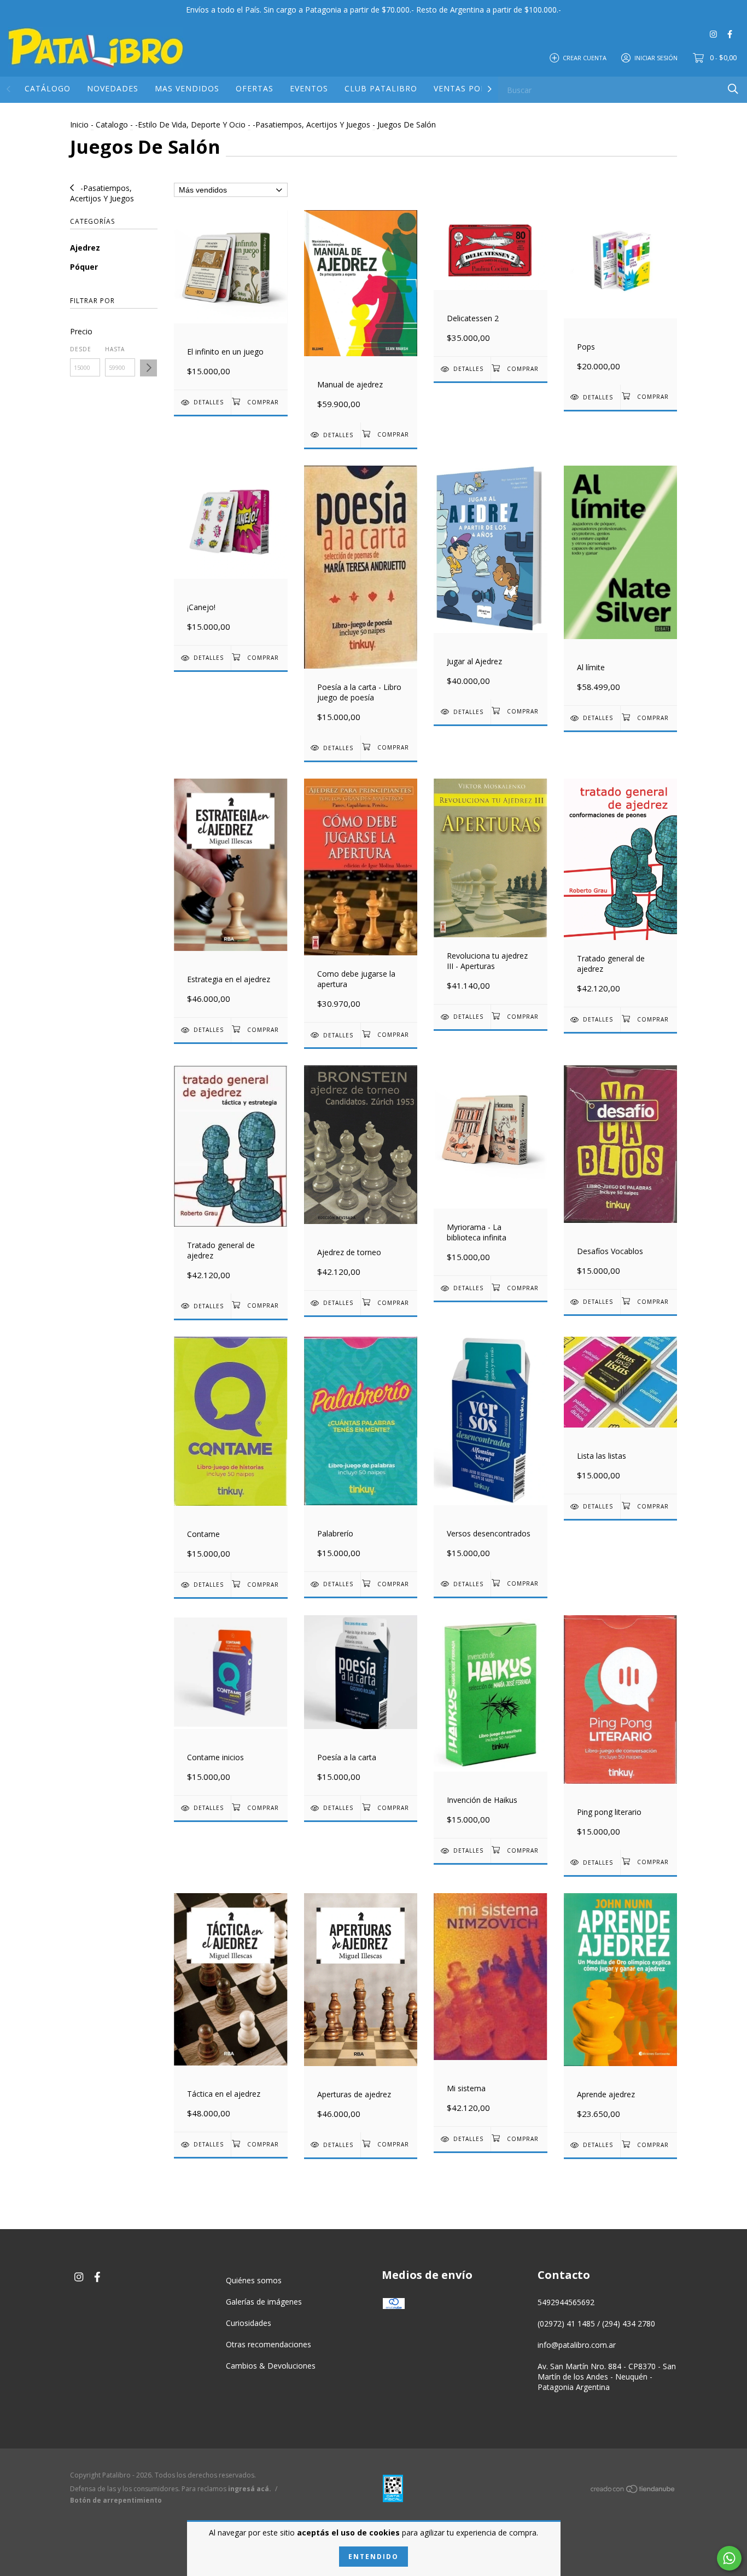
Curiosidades (249, 2323)
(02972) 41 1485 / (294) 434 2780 (596, 2323)
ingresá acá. (250, 2489)
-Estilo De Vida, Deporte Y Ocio (190, 124)
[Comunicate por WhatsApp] (729, 2558)
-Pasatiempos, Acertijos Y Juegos (311, 124)
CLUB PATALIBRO (381, 88)
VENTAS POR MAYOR (476, 88)
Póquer (84, 267)
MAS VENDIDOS (187, 88)
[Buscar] (733, 89)
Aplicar (148, 368)
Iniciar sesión (656, 57)
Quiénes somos (254, 2280)
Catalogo (112, 124)
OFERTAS (255, 88)
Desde (81, 349)
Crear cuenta (585, 57)
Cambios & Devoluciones (271, 2366)
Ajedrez (85, 248)
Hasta (115, 349)
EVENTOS (309, 88)
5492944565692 (566, 2302)
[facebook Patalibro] (730, 34)
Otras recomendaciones (269, 2344)
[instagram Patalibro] (713, 34)
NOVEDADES (113, 88)
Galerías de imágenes (264, 2302)
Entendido (373, 2557)
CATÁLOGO (48, 88)
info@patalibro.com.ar (577, 2345)
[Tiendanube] (633, 2490)
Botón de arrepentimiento (116, 2500)
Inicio (79, 124)
